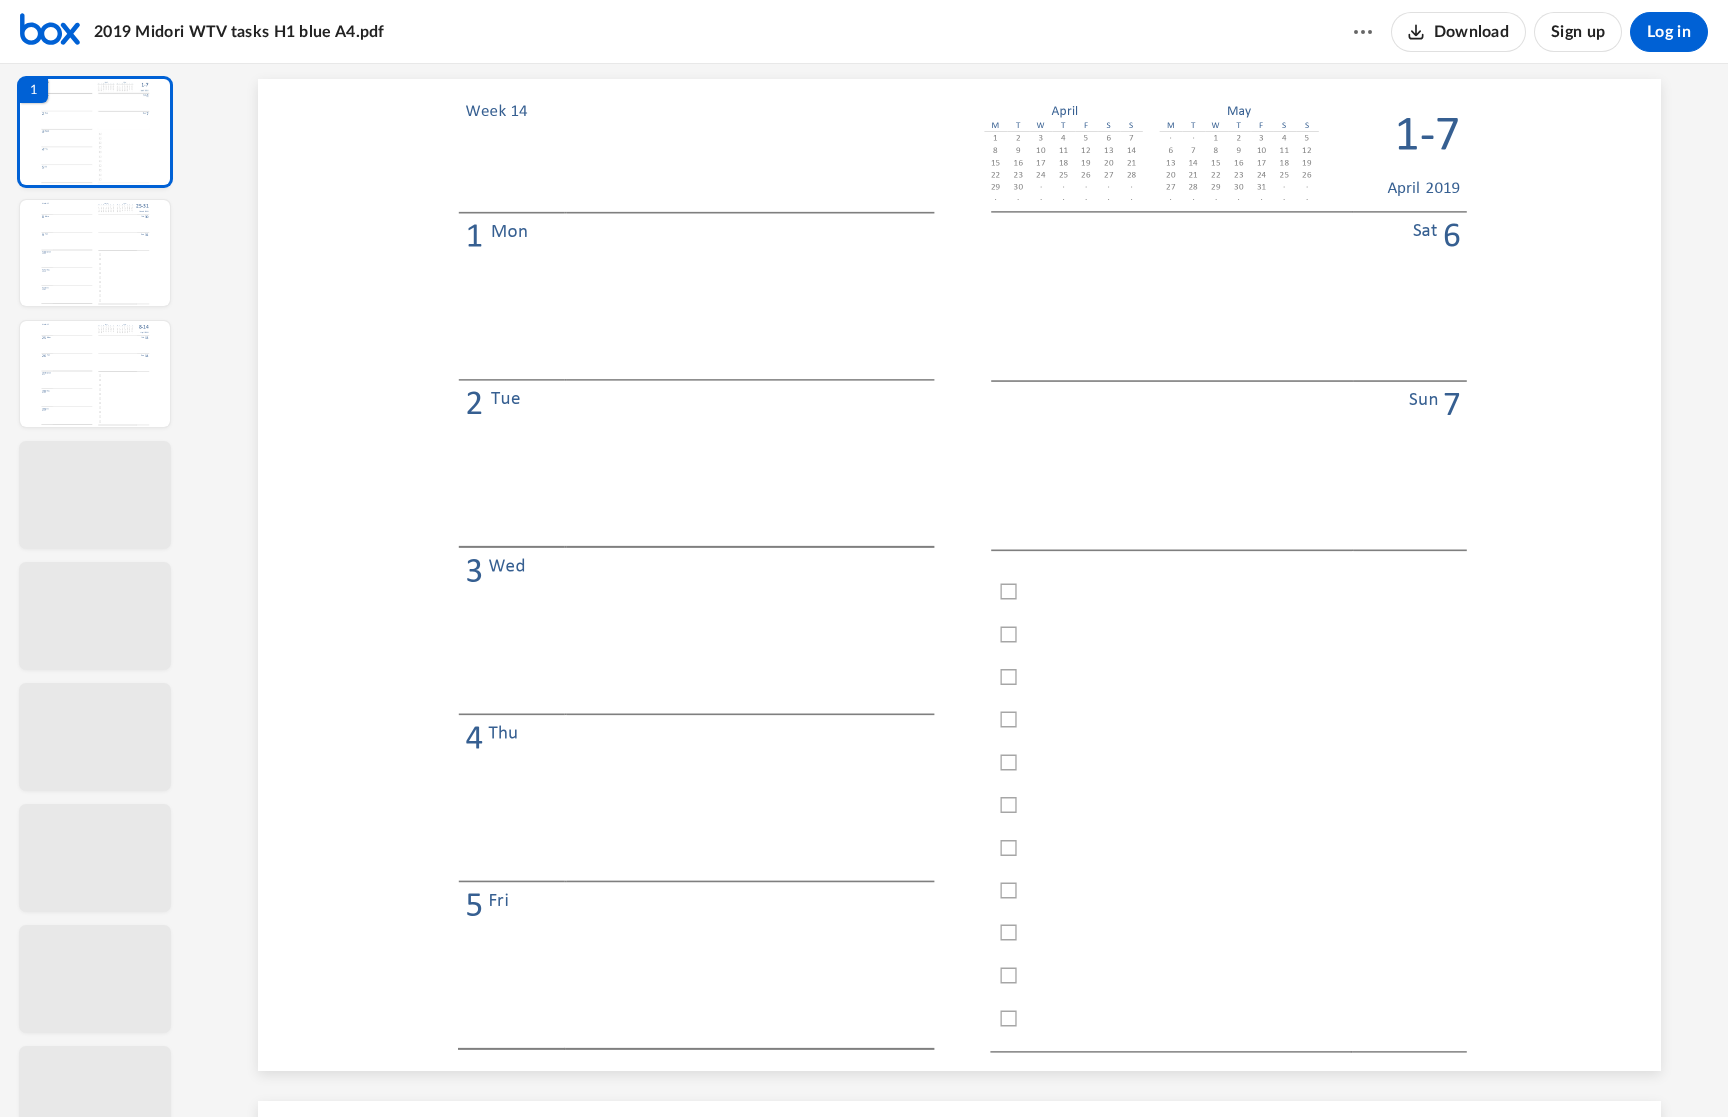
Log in (1669, 32)
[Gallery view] (1108, 1068)
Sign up (1578, 32)
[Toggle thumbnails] (776, 1068)
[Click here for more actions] (1363, 32)
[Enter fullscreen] (1144, 1068)
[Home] (50, 32)
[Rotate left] (1070, 1068)
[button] (95, 132)
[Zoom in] (1030, 1068)
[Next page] (920, 1068)
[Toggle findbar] (812, 1068)
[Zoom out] (962, 1068)
